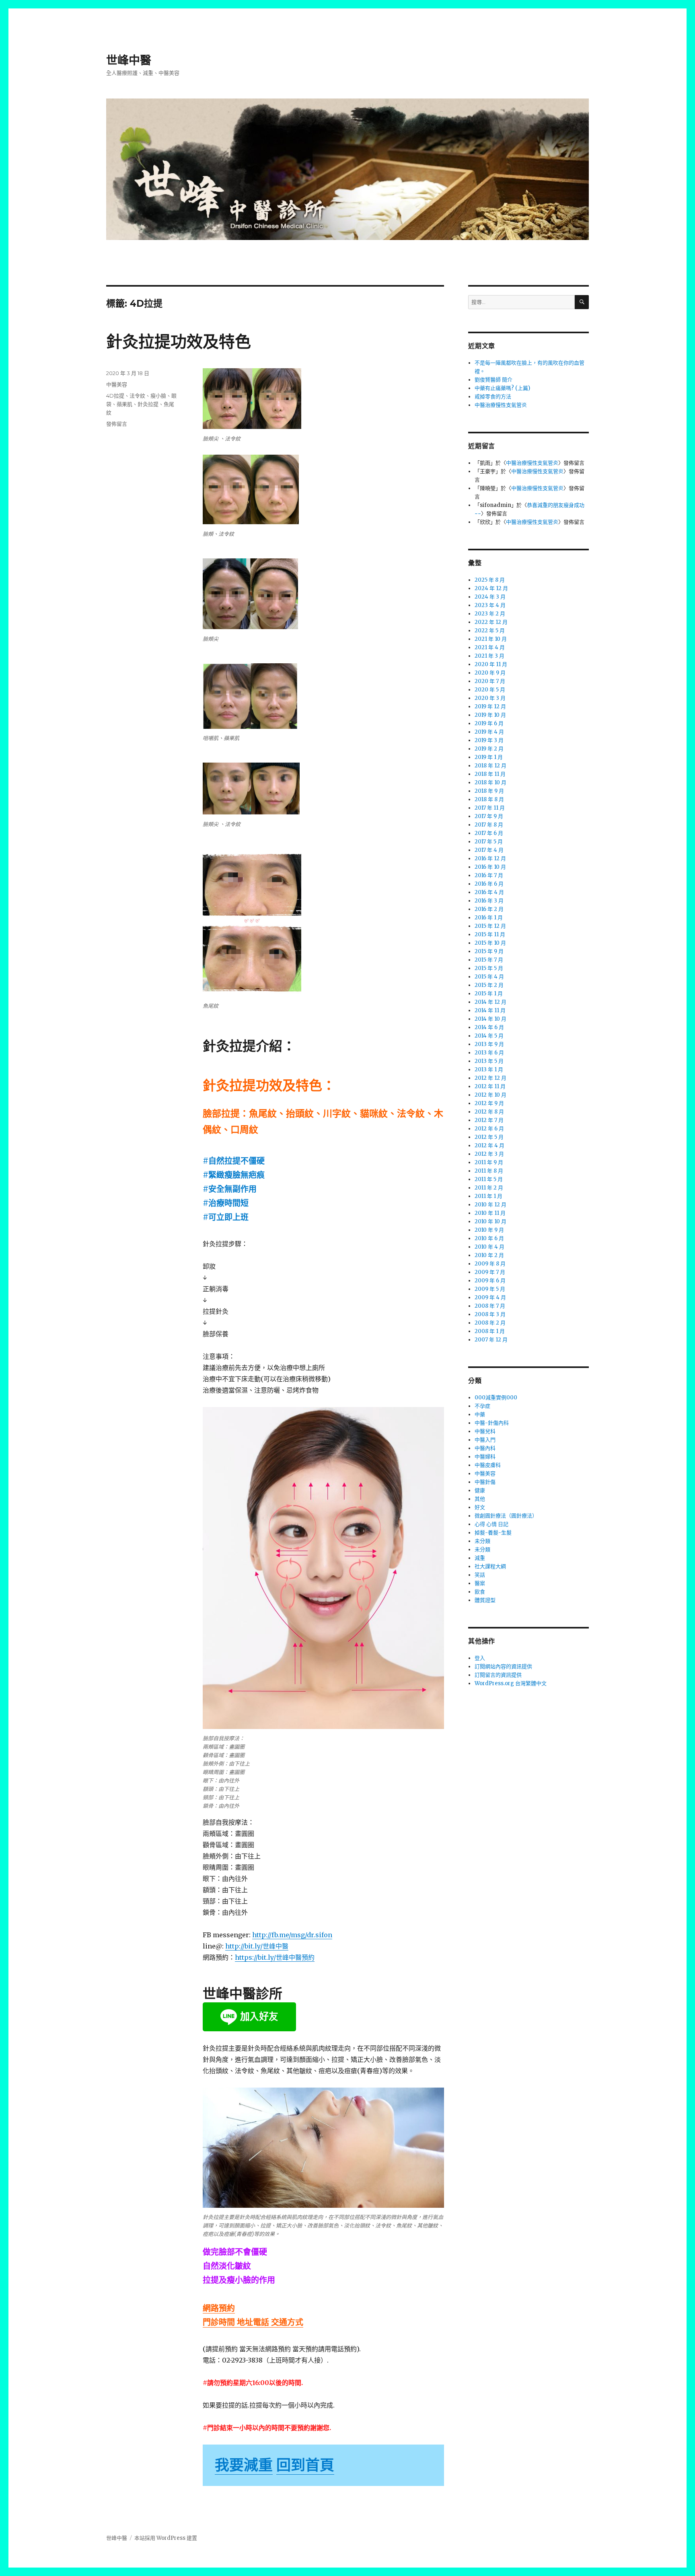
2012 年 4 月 (489, 1145)
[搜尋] (582, 302)
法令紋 (137, 396)
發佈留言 (117, 424)
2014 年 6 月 (489, 1027)
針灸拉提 (148, 404)
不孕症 (482, 1406)
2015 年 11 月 (490, 934)
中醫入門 (485, 1440)
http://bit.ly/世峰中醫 (257, 1946)
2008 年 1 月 (490, 1331)
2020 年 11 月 (491, 664)
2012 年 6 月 (489, 1129)
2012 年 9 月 (489, 1103)
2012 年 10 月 (490, 1095)
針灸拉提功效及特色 (179, 341)
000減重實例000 (496, 1398)
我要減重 (244, 2465)
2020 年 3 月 (490, 698)
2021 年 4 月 (490, 647)
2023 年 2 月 (490, 614)
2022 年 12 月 (491, 622)
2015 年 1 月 (489, 994)
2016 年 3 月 (489, 901)
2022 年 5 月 (490, 631)
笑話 (480, 1575)
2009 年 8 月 (490, 1264)
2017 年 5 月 (489, 842)
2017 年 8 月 (489, 825)
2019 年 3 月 (489, 740)
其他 (480, 1499)
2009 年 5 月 (490, 1289)
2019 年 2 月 (489, 749)
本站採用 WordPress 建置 (166, 2538)
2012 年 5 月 (489, 1137)
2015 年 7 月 (489, 960)
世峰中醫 (129, 60)
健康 (480, 1490)
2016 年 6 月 (489, 884)
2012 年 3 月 (489, 1154)
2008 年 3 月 (490, 1314)
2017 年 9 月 (489, 816)
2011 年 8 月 (489, 1171)
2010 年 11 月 (490, 1213)
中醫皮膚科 (488, 1465)
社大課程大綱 (490, 1566)
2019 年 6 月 (489, 723)
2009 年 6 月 (490, 1281)
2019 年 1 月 (489, 757)
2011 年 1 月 (488, 1196)
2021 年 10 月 (491, 639)
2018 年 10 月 (490, 782)
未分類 (482, 1541)
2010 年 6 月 (489, 1238)
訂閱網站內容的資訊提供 (503, 1666)
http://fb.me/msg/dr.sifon (292, 1935)
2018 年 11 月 (490, 774)
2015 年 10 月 (490, 943)
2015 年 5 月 (489, 968)
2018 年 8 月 (489, 799)
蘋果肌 (124, 404)
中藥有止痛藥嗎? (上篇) (502, 388)
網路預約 (219, 2308)
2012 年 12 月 (490, 1078)
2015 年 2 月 (489, 985)
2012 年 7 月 (489, 1120)
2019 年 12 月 (490, 707)
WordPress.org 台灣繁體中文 (511, 1683)
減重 (480, 1558)
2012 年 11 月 (490, 1086)
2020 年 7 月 (490, 681)
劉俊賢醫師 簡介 (493, 380)
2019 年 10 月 (490, 715)
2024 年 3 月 (490, 597)
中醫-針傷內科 (492, 1423)
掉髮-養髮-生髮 (493, 1533)
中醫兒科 (485, 1431)
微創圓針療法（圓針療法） (506, 1516)
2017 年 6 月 (489, 833)
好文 (480, 1507)
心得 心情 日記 (491, 1524)
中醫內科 (485, 1448)
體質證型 (485, 1600)
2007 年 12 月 (491, 1340)
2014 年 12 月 (490, 1002)
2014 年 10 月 (490, 1019)
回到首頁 (305, 2465)
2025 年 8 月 (490, 580)
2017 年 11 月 (490, 808)
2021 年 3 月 (489, 656)
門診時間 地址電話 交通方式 (253, 2322)
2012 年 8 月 (489, 1112)
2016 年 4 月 (489, 892)
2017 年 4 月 (489, 850)
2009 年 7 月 (490, 1272)
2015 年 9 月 (489, 951)
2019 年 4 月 (489, 732)
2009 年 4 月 (490, 1297)
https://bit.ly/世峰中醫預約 (275, 1957)
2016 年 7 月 (489, 875)
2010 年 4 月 (489, 1247)
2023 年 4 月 (490, 605)
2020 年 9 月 (490, 673)
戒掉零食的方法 (493, 397)
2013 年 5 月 (489, 1061)
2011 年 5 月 (489, 1179)
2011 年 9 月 (489, 1162)
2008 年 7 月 (490, 1306)
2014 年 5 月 (489, 1036)
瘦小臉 (158, 396)
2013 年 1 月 (489, 1070)
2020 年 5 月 (490, 690)
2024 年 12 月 (491, 588)
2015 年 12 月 (490, 926)
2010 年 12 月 (490, 1205)
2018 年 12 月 (490, 766)
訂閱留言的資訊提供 (498, 1675)
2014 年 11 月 (490, 1010)
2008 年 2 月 (490, 1323)
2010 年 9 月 (489, 1230)
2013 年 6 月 (489, 1053)
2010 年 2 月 (489, 1255)
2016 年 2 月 (489, 909)
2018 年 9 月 (489, 791)
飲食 (480, 1592)
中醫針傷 (485, 1482)
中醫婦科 (485, 1457)
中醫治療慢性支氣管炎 (501, 405)
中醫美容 (117, 384)
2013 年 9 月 (489, 1044)
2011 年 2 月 (489, 1188)
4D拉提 (115, 396)
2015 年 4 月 (489, 977)
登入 (480, 1658)
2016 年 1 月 (489, 918)
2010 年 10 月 (490, 1221)
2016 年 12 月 (490, 858)
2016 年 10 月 (490, 867)
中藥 (480, 1414)
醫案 (480, 1583)
